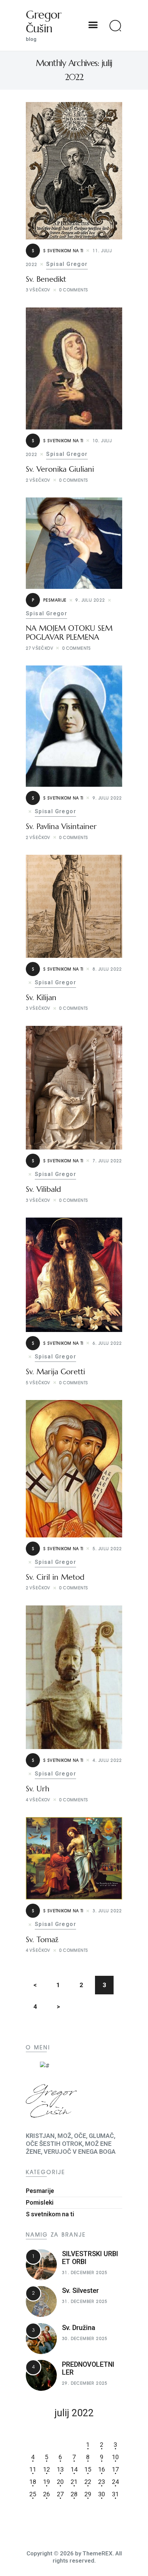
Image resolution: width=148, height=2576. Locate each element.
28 (74, 2494)
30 (102, 2494)
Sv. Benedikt (46, 279)
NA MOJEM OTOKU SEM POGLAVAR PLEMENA (69, 633)
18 (33, 2482)
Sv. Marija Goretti (55, 1372)
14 (74, 2469)
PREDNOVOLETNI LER (88, 2368)
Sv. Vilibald (43, 1189)
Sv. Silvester (80, 2291)
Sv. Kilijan (41, 998)
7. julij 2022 (107, 1161)
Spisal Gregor (67, 264)
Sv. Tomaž (42, 1940)
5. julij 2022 (107, 1549)
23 (102, 2482)
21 (74, 2482)
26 (46, 2494)
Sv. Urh (38, 1789)
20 (60, 2482)
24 (115, 2482)
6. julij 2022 (107, 1343)
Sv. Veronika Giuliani (60, 469)
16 (102, 2469)
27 (60, 2494)
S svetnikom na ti (58, 251)
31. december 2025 (85, 2272)
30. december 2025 (85, 2338)
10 (115, 2457)
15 (88, 2469)
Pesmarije (49, 600)
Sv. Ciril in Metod (55, 1577)
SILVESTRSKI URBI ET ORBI (90, 2258)
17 (115, 2469)
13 (60, 2469)
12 (46, 2469)
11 (33, 2469)
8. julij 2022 (107, 969)
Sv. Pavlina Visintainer (61, 827)
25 (33, 2494)
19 (46, 2482)
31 (115, 2494)
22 (88, 2482)
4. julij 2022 (107, 1760)
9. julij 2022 (90, 600)
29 (88, 2494)
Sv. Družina (79, 2328)
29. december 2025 (85, 2383)
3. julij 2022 (107, 1911)
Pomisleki (40, 2202)
